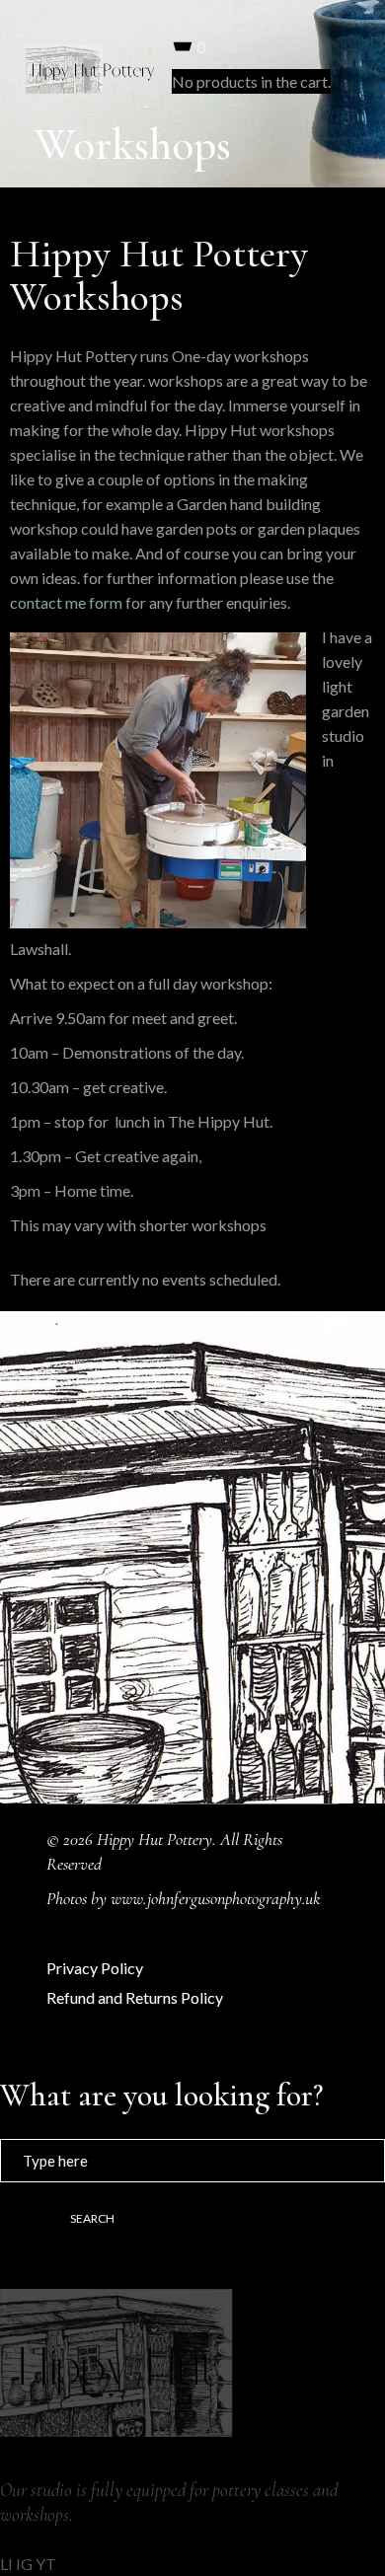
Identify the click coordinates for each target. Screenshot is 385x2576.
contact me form (66, 602)
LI (6, 2564)
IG (24, 2564)
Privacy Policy (95, 1968)
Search (92, 2218)
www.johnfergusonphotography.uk (216, 1898)
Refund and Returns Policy (135, 1997)
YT (46, 2564)
